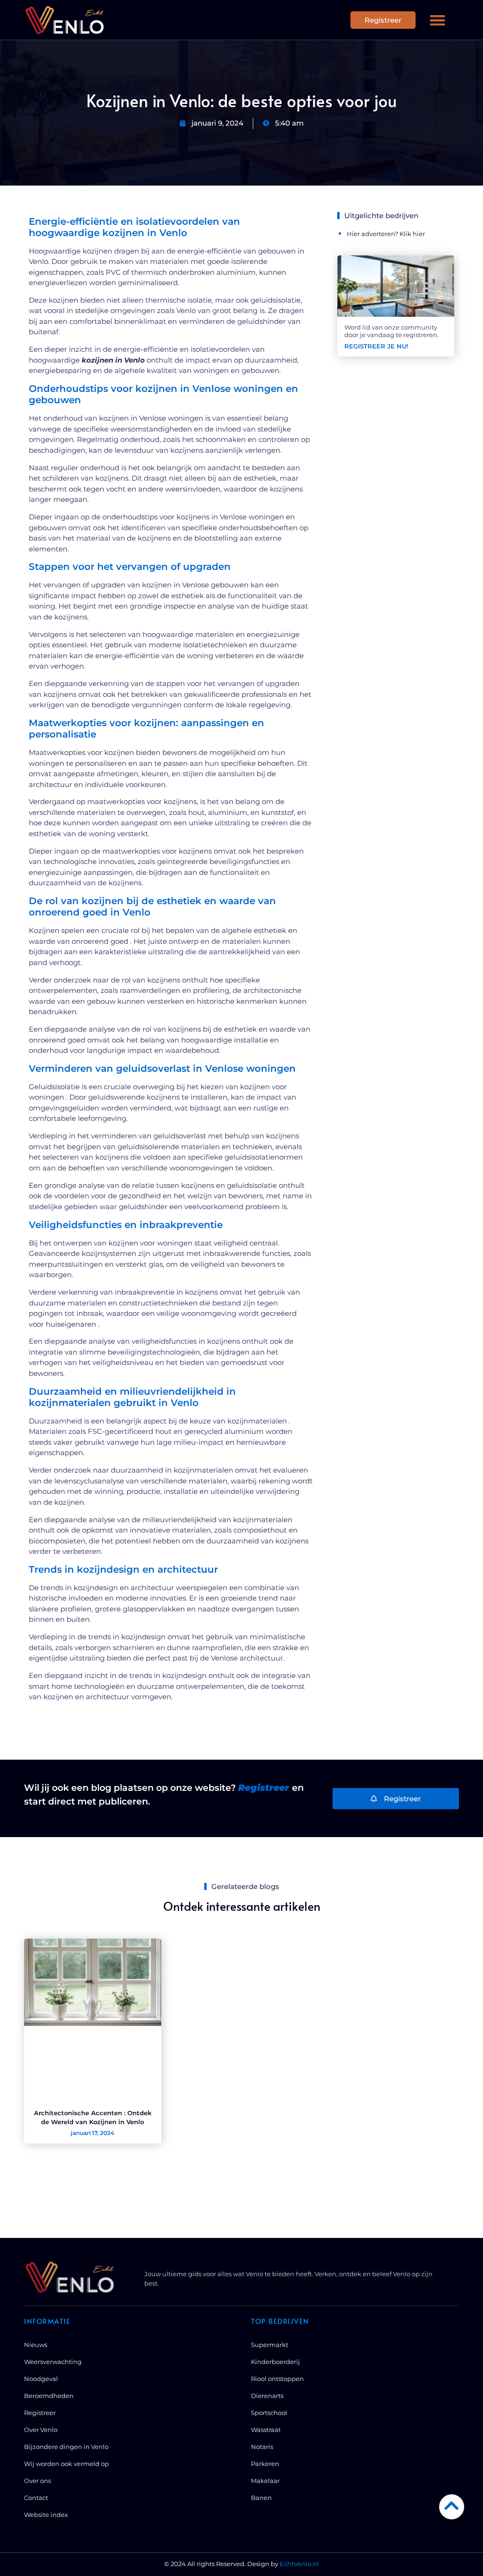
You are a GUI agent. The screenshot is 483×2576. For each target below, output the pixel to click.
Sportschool (269, 2413)
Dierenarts (267, 2396)
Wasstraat (266, 2430)
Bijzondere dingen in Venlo (66, 2447)
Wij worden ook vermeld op (67, 2464)
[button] (437, 20)
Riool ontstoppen (277, 2379)
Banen (261, 2498)
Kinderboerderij (275, 2362)
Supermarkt (270, 2345)
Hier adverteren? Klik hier (386, 234)
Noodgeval (41, 2379)
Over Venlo (41, 2430)
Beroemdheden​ (49, 2396)
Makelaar (265, 2481)
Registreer (40, 2413)
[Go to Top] (452, 2505)
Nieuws (36, 2345)
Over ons (37, 2481)
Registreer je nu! (376, 346)
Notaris (262, 2447)
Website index (46, 2515)
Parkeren (265, 2464)
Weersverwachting (53, 2362)
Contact (36, 2498)
